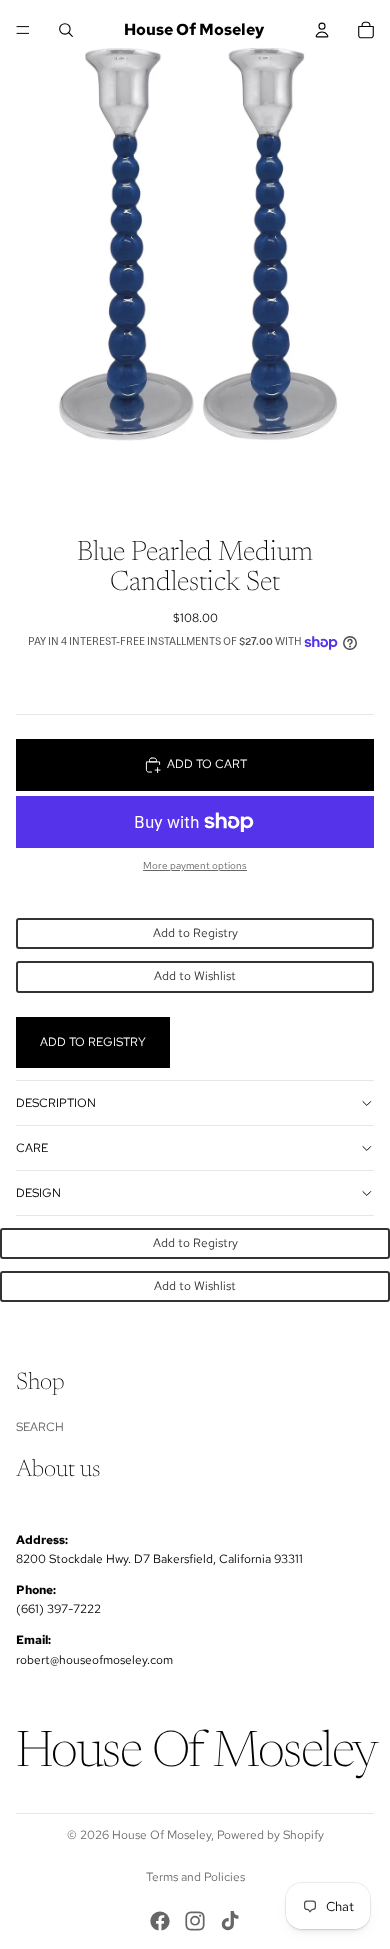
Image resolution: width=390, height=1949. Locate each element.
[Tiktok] (230, 1921)
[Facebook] (160, 1921)
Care (32, 1148)
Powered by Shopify (270, 1835)
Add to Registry (195, 933)
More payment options (195, 865)
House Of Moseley (161, 1835)
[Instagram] (195, 1921)
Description (56, 1103)
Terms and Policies (195, 1877)
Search (40, 1427)
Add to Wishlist (195, 976)
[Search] (66, 30)
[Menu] (23, 30)
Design (38, 1193)
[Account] (322, 30)
